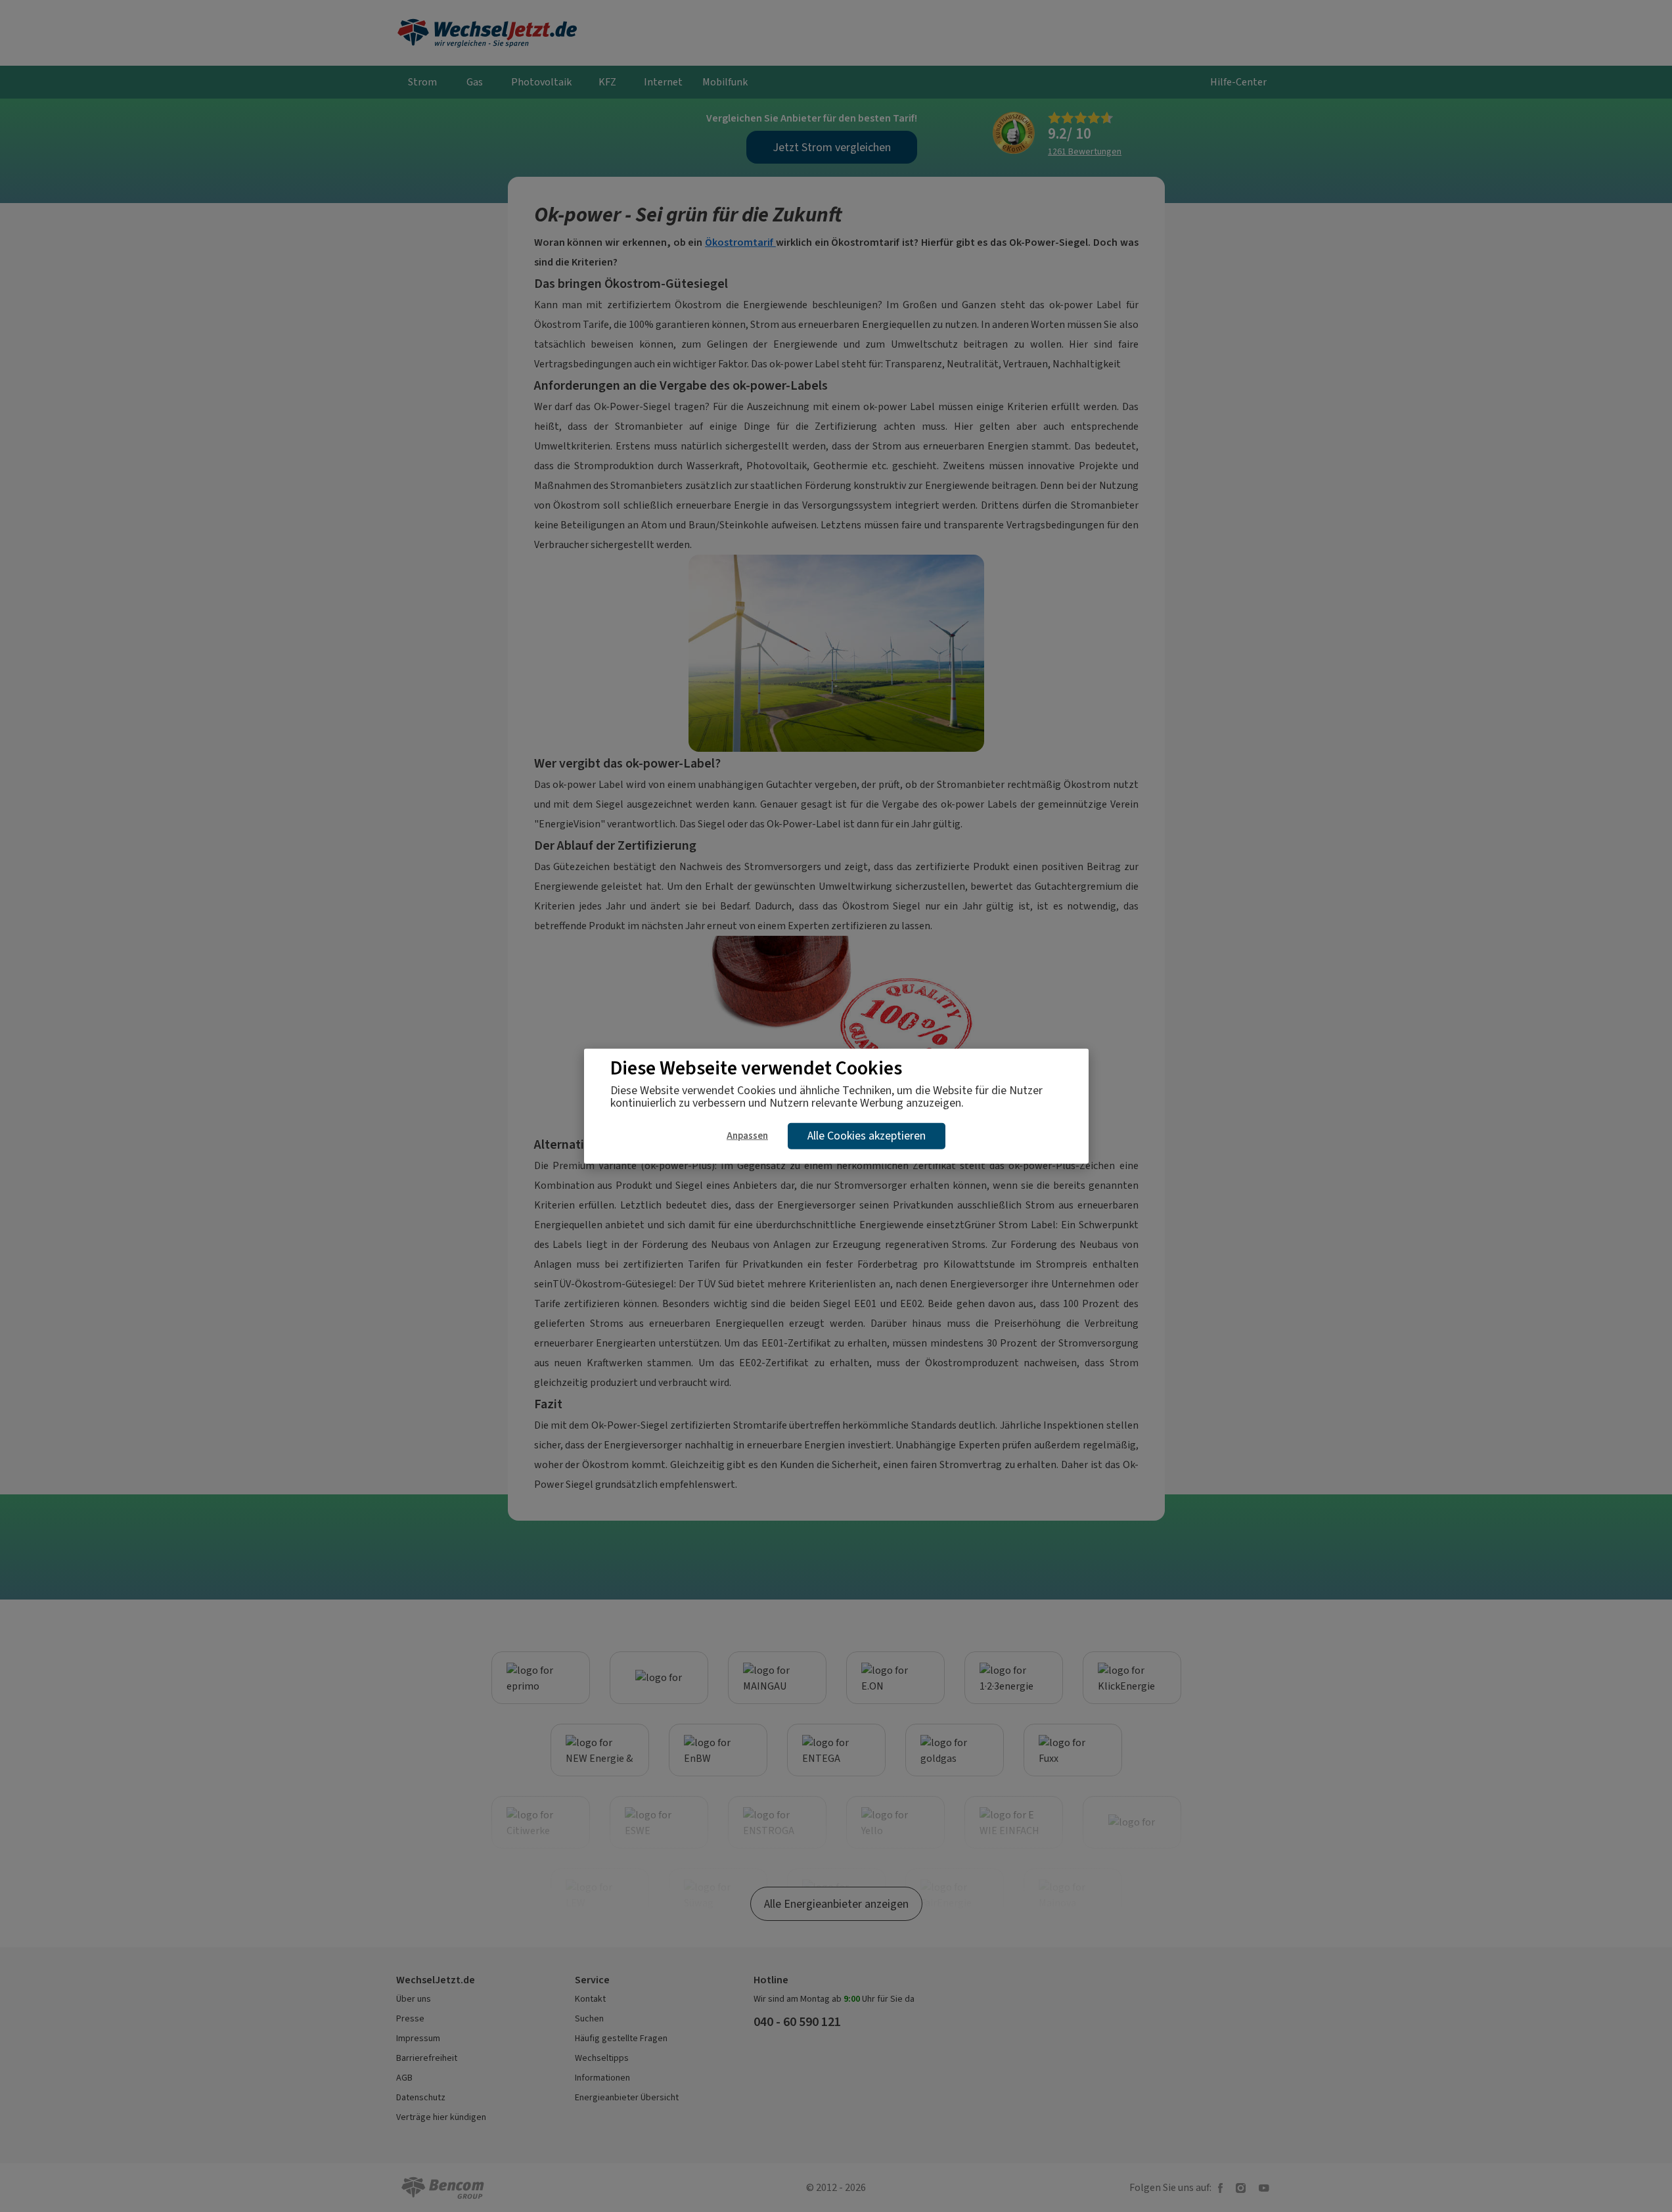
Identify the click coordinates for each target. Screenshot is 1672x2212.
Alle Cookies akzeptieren (867, 1136)
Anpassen (747, 1136)
